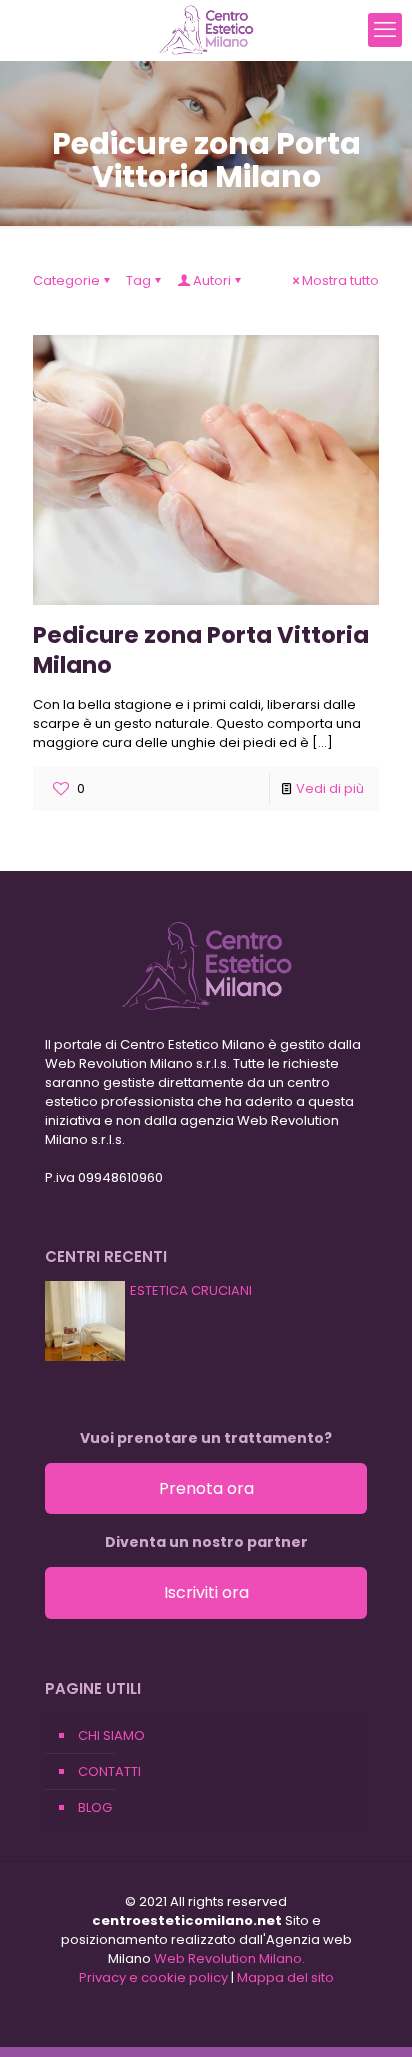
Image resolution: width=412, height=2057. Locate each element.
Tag (138, 280)
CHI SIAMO (111, 1735)
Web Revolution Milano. (229, 1958)
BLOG (95, 1807)
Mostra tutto (340, 280)
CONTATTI (109, 1771)
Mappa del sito (285, 1977)
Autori (212, 280)
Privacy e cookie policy (153, 1977)
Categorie (66, 280)
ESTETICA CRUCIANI (191, 1290)
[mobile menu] (385, 30)
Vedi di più (330, 788)
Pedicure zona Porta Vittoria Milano (201, 650)
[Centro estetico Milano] (206, 30)
